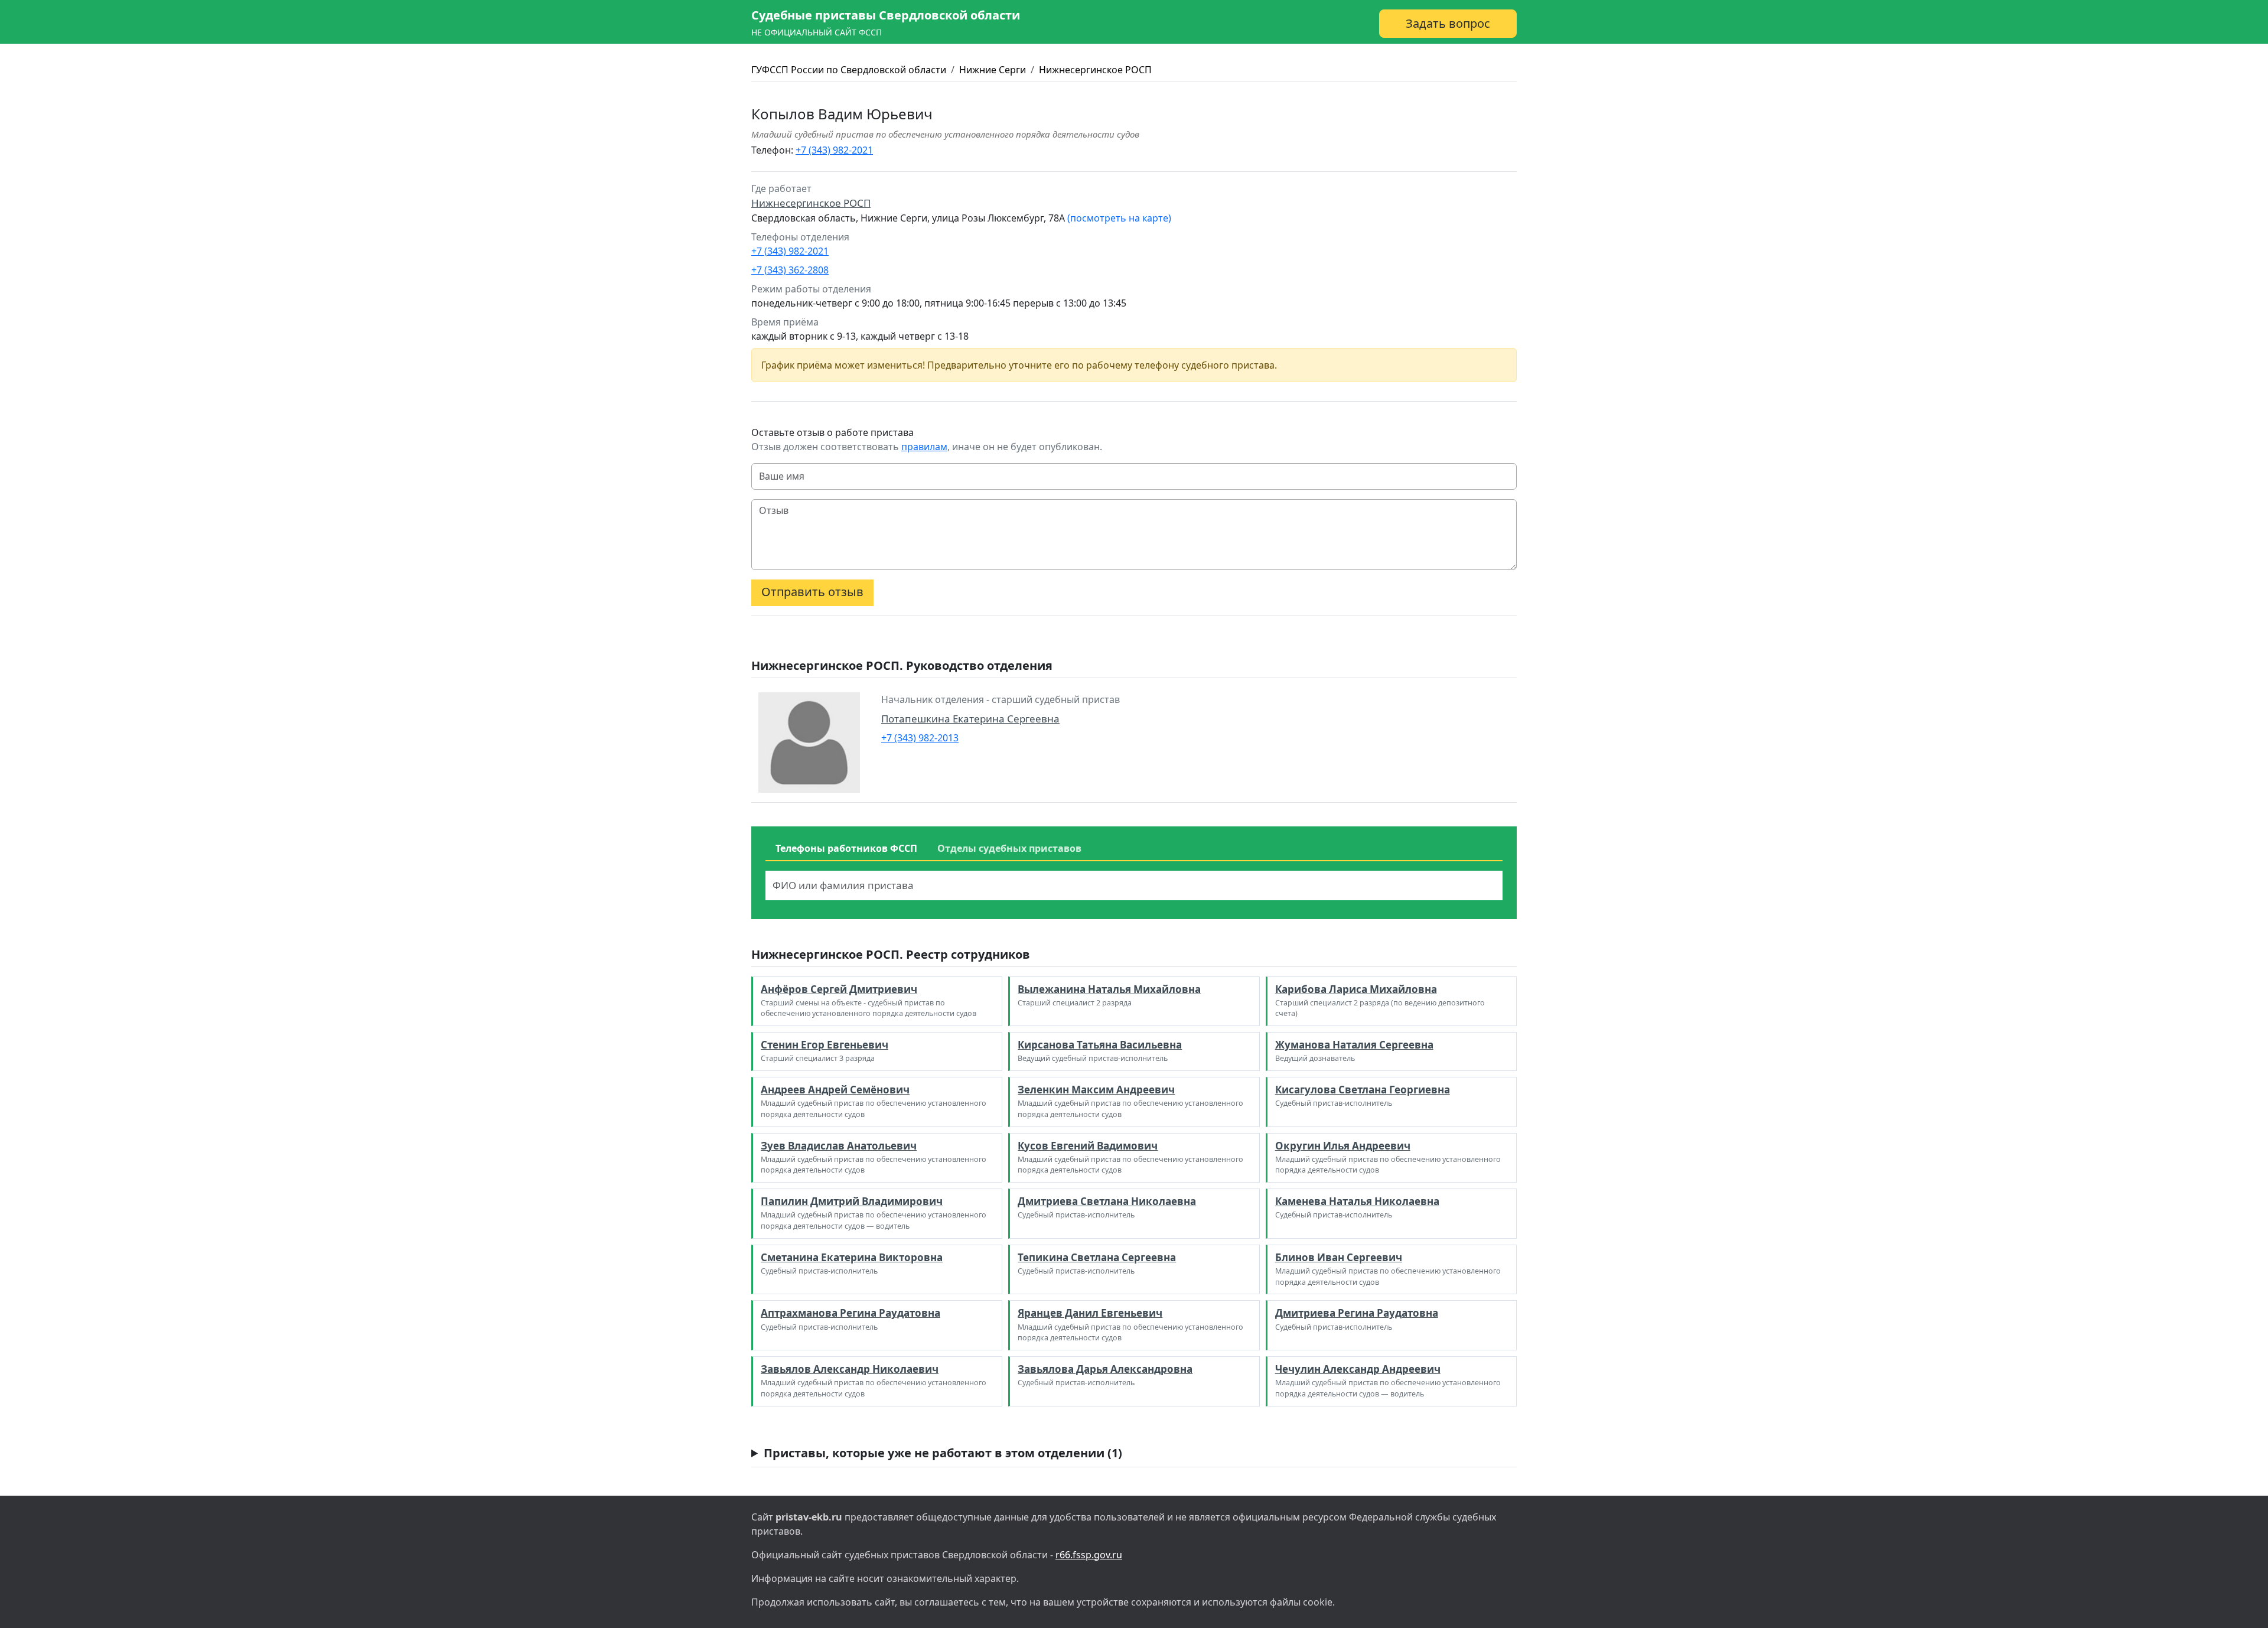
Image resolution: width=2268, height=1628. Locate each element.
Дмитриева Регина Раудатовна (1357, 1313)
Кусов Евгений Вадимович (1088, 1146)
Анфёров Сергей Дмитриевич (839, 989)
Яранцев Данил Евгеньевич (1090, 1313)
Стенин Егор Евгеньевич (825, 1045)
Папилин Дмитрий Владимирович (852, 1201)
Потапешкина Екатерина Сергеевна (970, 719)
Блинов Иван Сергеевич (1339, 1257)
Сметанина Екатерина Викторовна (852, 1257)
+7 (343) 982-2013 (920, 738)
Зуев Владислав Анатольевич (839, 1146)
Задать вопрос (1448, 23)
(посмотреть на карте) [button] (1119, 218)
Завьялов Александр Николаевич (850, 1369)
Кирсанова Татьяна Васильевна (1100, 1045)
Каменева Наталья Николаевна (1357, 1201)
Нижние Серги (993, 70)
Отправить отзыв (812, 592)
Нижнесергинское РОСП (1095, 70)
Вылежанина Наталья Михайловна (1109, 989)
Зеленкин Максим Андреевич (1096, 1090)
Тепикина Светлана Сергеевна (1097, 1257)
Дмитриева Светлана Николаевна (1107, 1201)
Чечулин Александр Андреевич (1358, 1369)
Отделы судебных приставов (1009, 848)
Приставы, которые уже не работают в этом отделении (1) (943, 1453)
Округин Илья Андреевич (1343, 1146)
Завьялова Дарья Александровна (1105, 1369)
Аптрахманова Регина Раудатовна (850, 1313)
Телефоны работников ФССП (846, 848)
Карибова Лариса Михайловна (1356, 989)
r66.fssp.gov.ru (1089, 1555)
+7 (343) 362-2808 (790, 270)
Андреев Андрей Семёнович (835, 1090)
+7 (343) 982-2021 (834, 150)
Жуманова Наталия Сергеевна (1354, 1045)
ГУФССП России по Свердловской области (849, 70)
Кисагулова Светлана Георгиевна (1363, 1090)
